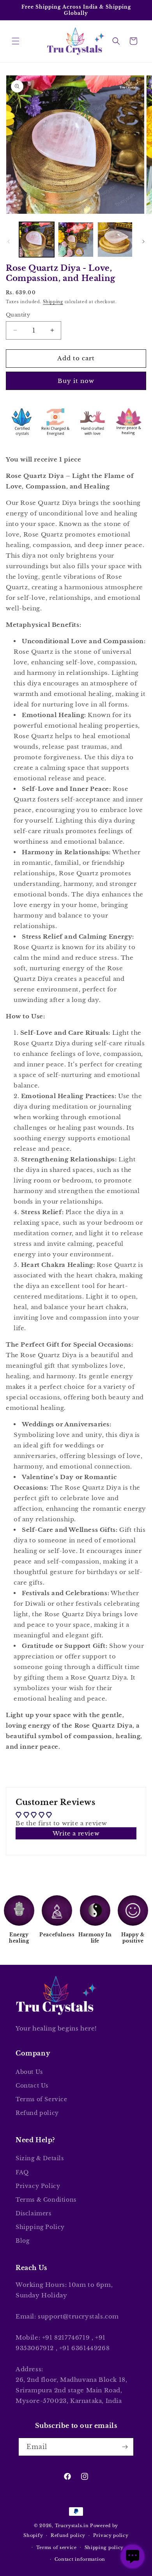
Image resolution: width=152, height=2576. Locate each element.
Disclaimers (34, 2213)
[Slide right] (143, 241)
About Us (29, 2072)
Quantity (18, 315)
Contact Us (32, 2086)
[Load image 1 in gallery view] (37, 240)
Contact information (80, 2559)
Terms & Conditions (46, 2200)
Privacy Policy (38, 2186)
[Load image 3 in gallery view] (115, 240)
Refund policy (37, 2113)
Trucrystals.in (72, 2526)
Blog (22, 2241)
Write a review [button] (76, 1833)
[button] (16, 41)
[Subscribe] (125, 2447)
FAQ (22, 2172)
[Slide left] (9, 241)
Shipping (53, 302)
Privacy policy (111, 2535)
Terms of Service (42, 2099)
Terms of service (57, 2547)
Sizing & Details (40, 2158)
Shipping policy (104, 2547)
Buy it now (76, 381)
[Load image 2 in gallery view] (76, 240)
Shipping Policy (40, 2227)
